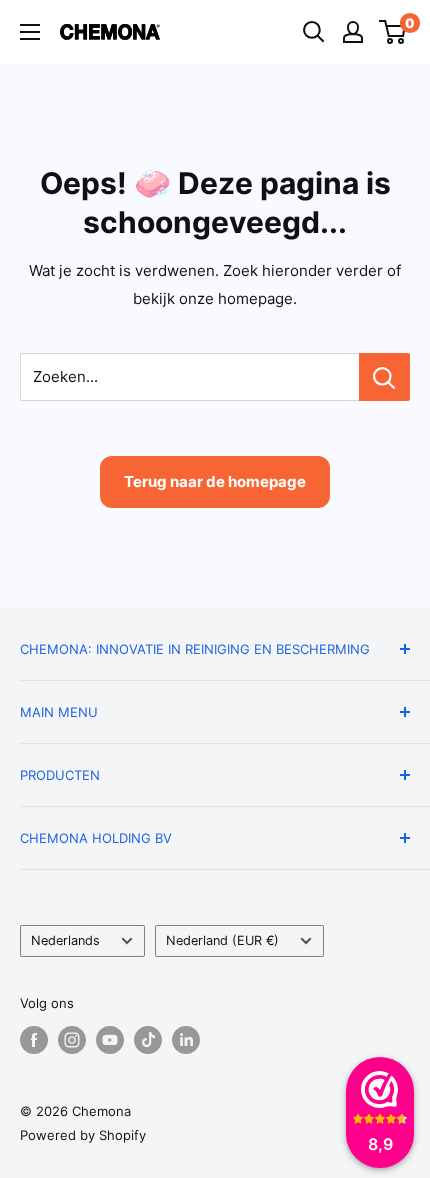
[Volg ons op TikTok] (148, 1040)
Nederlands (65, 940)
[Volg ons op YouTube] (110, 1040)
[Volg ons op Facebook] (34, 1040)
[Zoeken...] (384, 377)
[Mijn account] (353, 32)
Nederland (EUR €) (222, 940)
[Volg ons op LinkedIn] (186, 1040)
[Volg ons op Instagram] (72, 1040)
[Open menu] (30, 32)
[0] (393, 32)
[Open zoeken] (314, 32)
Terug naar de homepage (215, 481)
